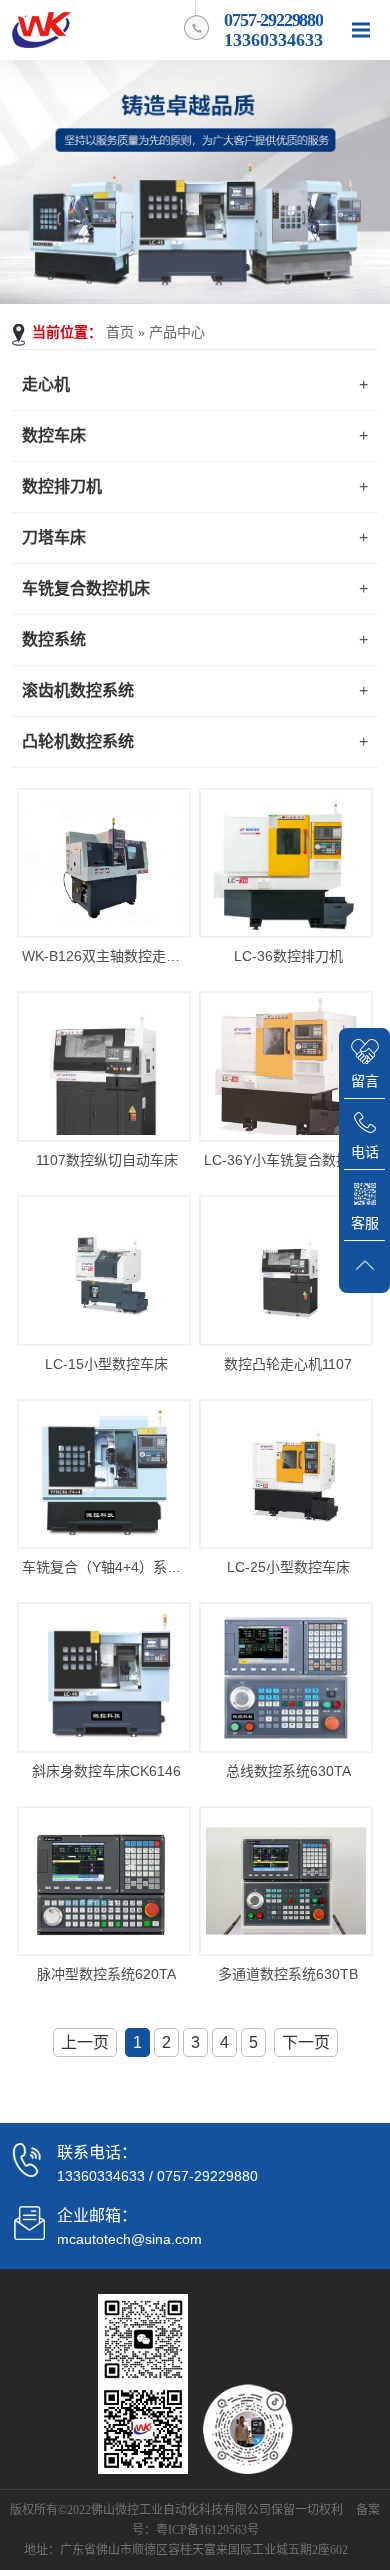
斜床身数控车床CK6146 (106, 1771)
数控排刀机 (62, 486)
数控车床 (54, 435)
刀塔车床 (54, 537)
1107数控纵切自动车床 (107, 1160)
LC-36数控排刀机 (288, 956)
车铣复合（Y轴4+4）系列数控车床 (107, 1567)
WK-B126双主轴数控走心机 (107, 956)
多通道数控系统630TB (288, 1974)
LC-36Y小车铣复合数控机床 (289, 1160)
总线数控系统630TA (288, 1771)
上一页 (85, 2042)
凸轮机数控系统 (78, 741)
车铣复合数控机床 (86, 588)
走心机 (46, 384)
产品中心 (177, 332)
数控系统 (54, 639)
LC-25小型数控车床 (288, 1567)
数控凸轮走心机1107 (288, 1364)
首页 (120, 332)
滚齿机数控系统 (78, 690)
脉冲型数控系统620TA (106, 1974)
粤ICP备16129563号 (207, 2530)
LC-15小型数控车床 (106, 1364)
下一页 (306, 2042)
